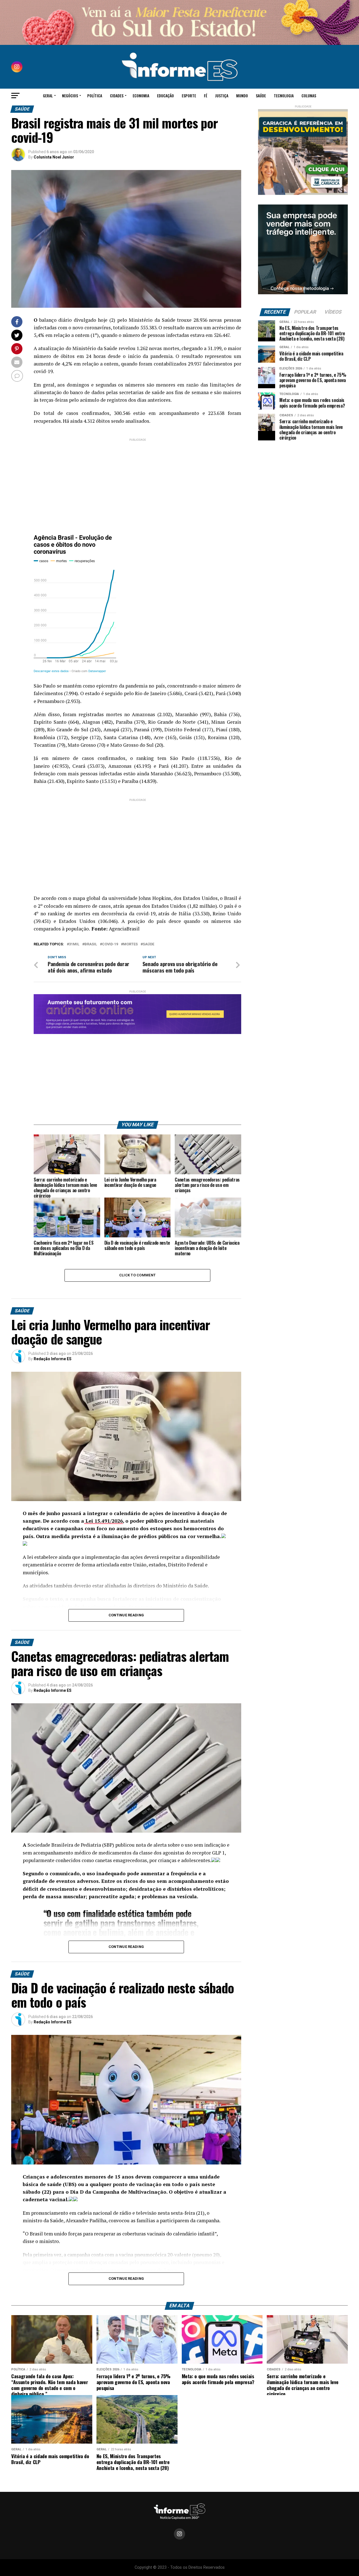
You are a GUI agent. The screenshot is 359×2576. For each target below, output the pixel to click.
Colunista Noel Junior (54, 157)
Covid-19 (110, 944)
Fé (206, 96)
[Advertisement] (137, 482)
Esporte (189, 96)
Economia (141, 96)
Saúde (261, 96)
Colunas (309, 96)
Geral (48, 96)
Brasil (91, 944)
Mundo (242, 96)
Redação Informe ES (53, 1359)
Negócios (70, 96)
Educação (165, 96)
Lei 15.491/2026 (103, 1521)
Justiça (222, 96)
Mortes (130, 944)
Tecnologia (284, 96)
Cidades (117, 96)
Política (95, 96)
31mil (74, 944)
